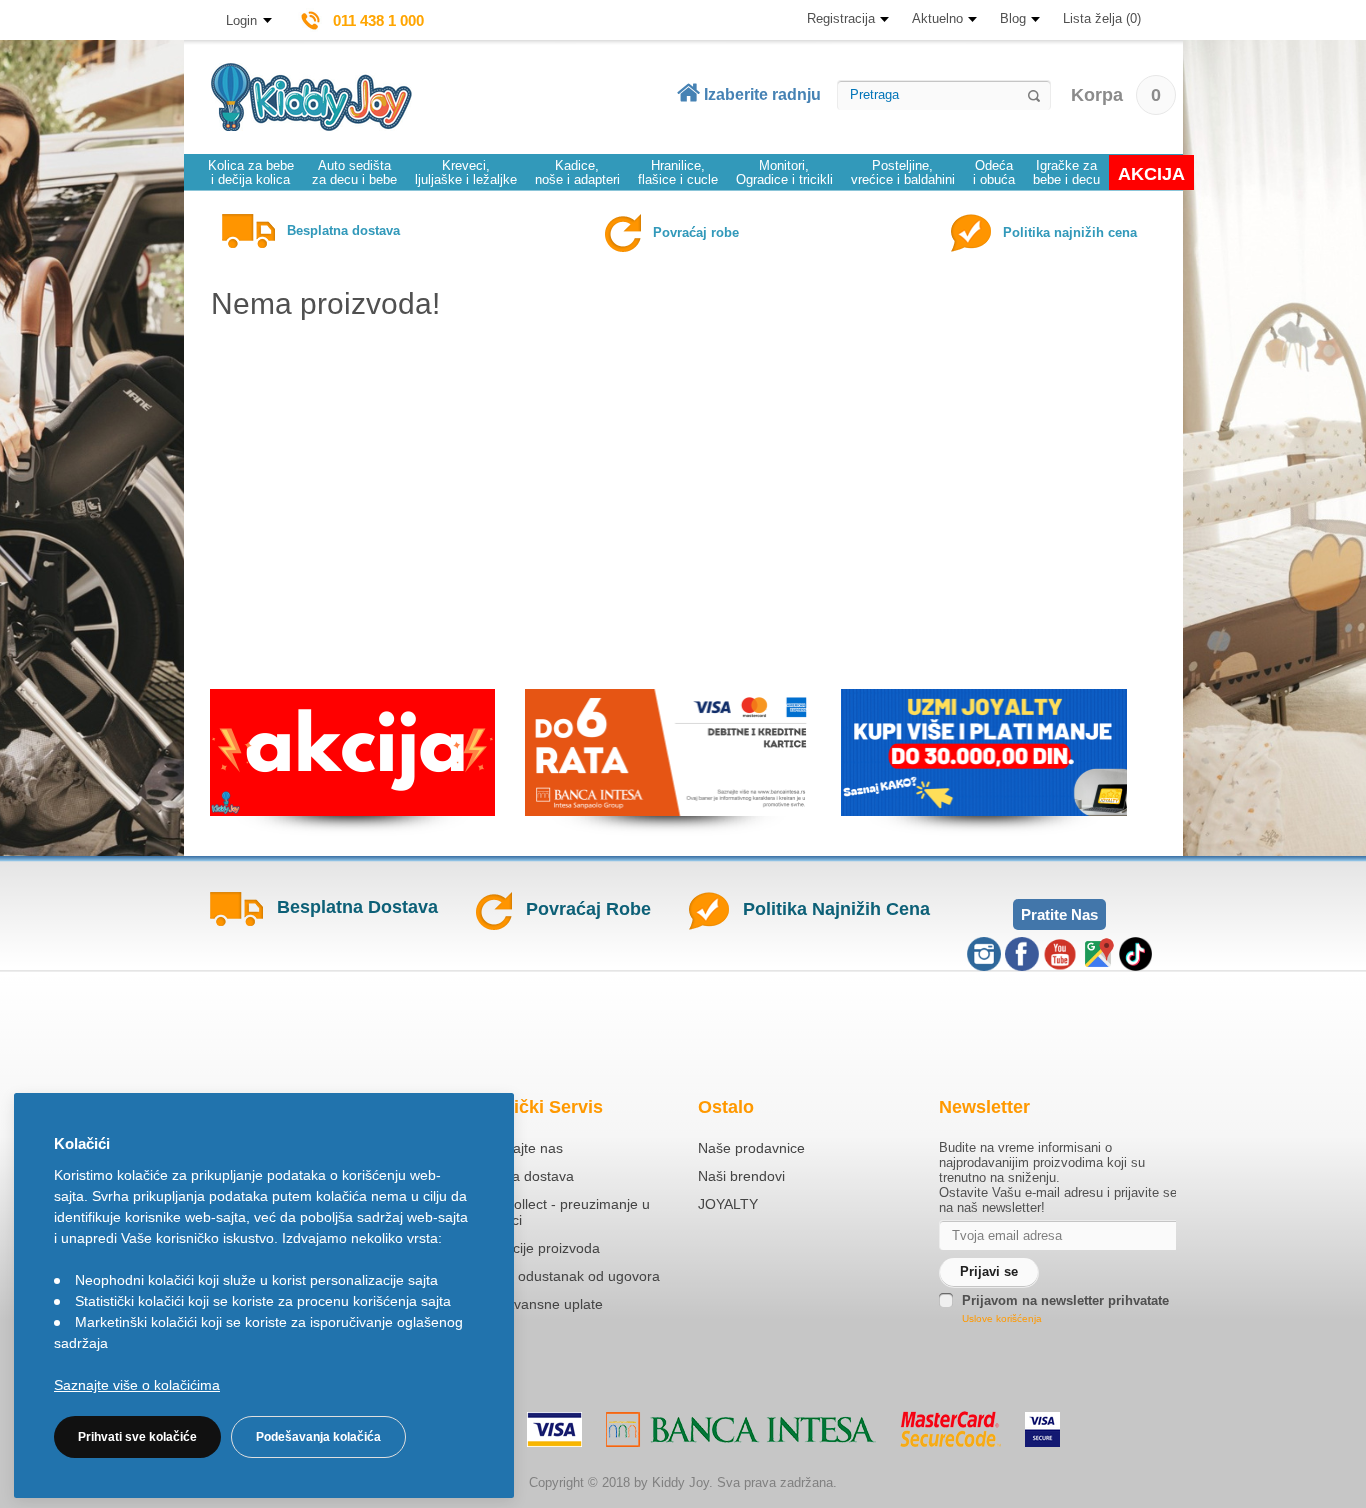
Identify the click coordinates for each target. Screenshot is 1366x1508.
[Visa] (554, 1429)
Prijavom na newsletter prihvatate (1065, 1300)
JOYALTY (728, 1204)
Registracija (841, 18)
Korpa (1116, 95)
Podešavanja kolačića (318, 1437)
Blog (1013, 18)
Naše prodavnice (751, 1148)
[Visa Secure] (1042, 1429)
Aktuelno (937, 18)
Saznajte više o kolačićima (137, 1385)
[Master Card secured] (950, 1429)
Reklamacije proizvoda (528, 1248)
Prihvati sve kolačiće (137, 1437)
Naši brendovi (741, 1176)
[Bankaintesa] (741, 1429)
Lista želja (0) (1102, 18)
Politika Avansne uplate (530, 1304)
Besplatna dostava (515, 1176)
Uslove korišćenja (1002, 1318)
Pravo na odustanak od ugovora (558, 1276)
